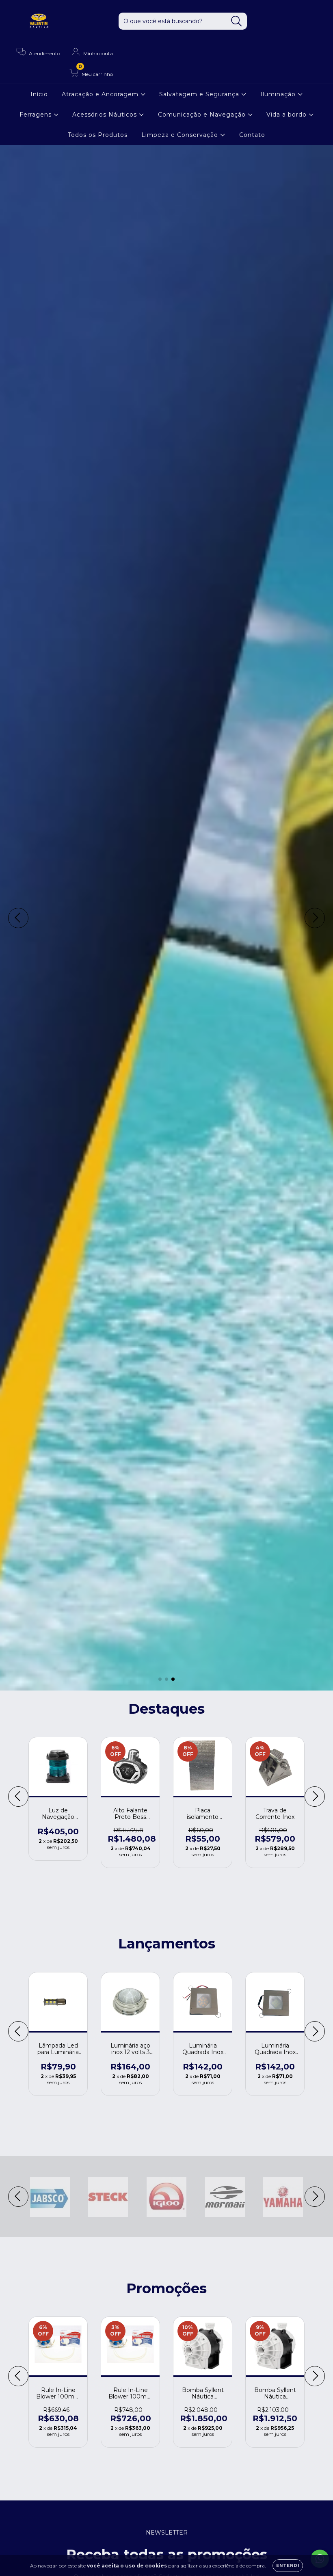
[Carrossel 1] (166, 918)
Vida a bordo (288, 115)
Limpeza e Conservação (181, 135)
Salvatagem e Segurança (200, 94)
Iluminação (279, 94)
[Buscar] (237, 21)
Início (39, 94)
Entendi (288, 2566)
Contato (252, 135)
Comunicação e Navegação (203, 115)
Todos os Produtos (98, 135)
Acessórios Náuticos (106, 115)
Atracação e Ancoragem (101, 94)
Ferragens (37, 115)
